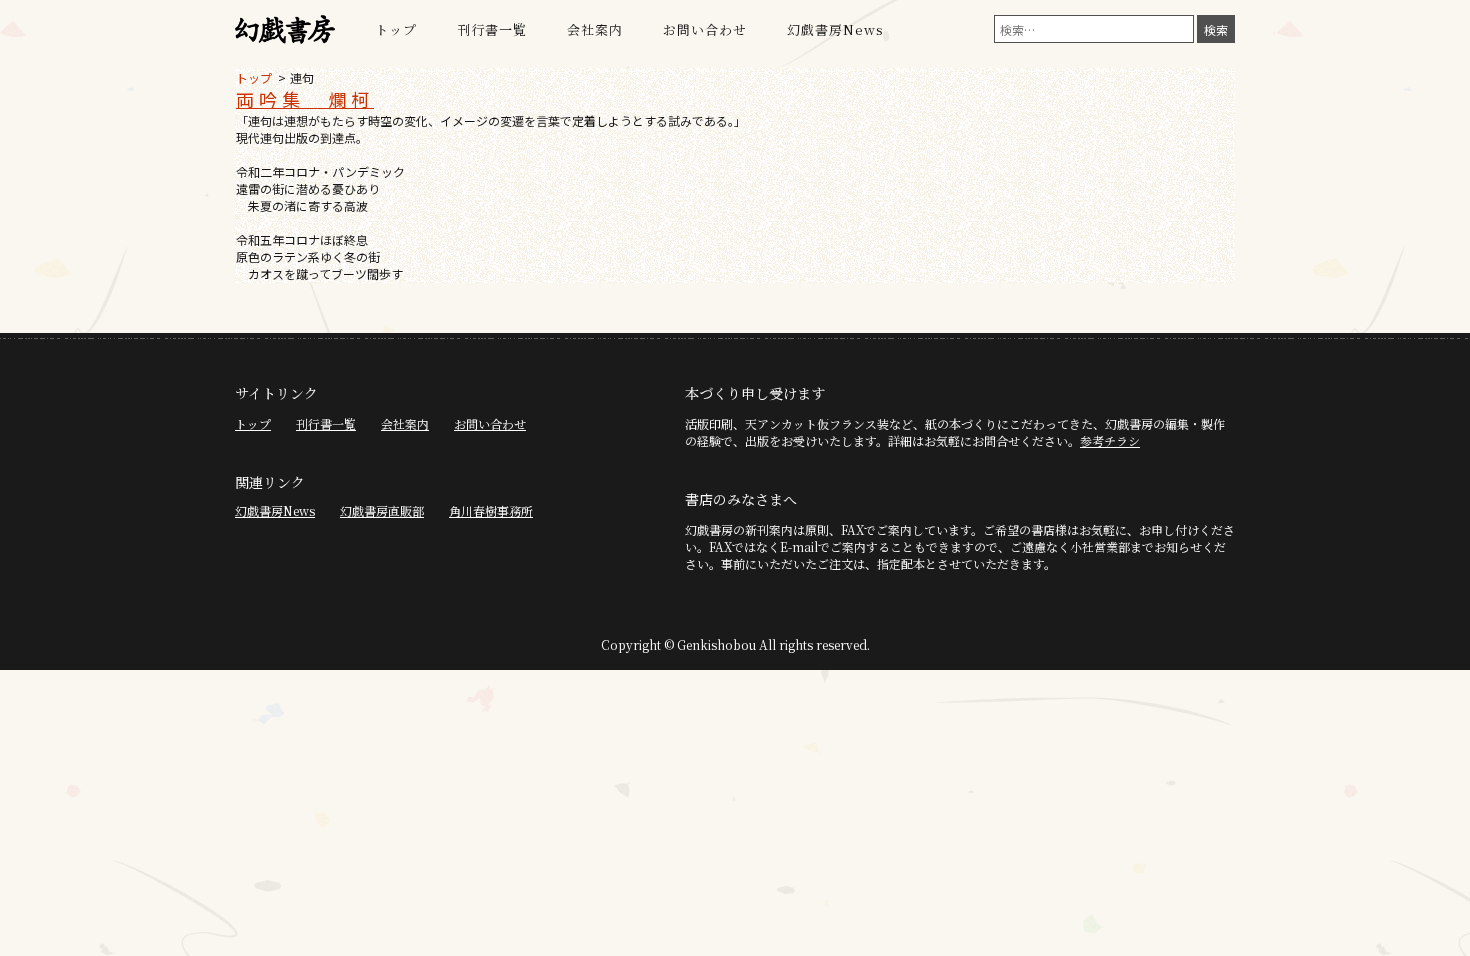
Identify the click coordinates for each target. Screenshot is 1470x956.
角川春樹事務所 (491, 510)
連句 (302, 77)
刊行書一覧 (492, 29)
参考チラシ (1110, 440)
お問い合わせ (705, 29)
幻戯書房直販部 (382, 510)
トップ (396, 29)
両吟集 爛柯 (305, 99)
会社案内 (595, 29)
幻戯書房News (835, 29)
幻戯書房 (285, 30)
